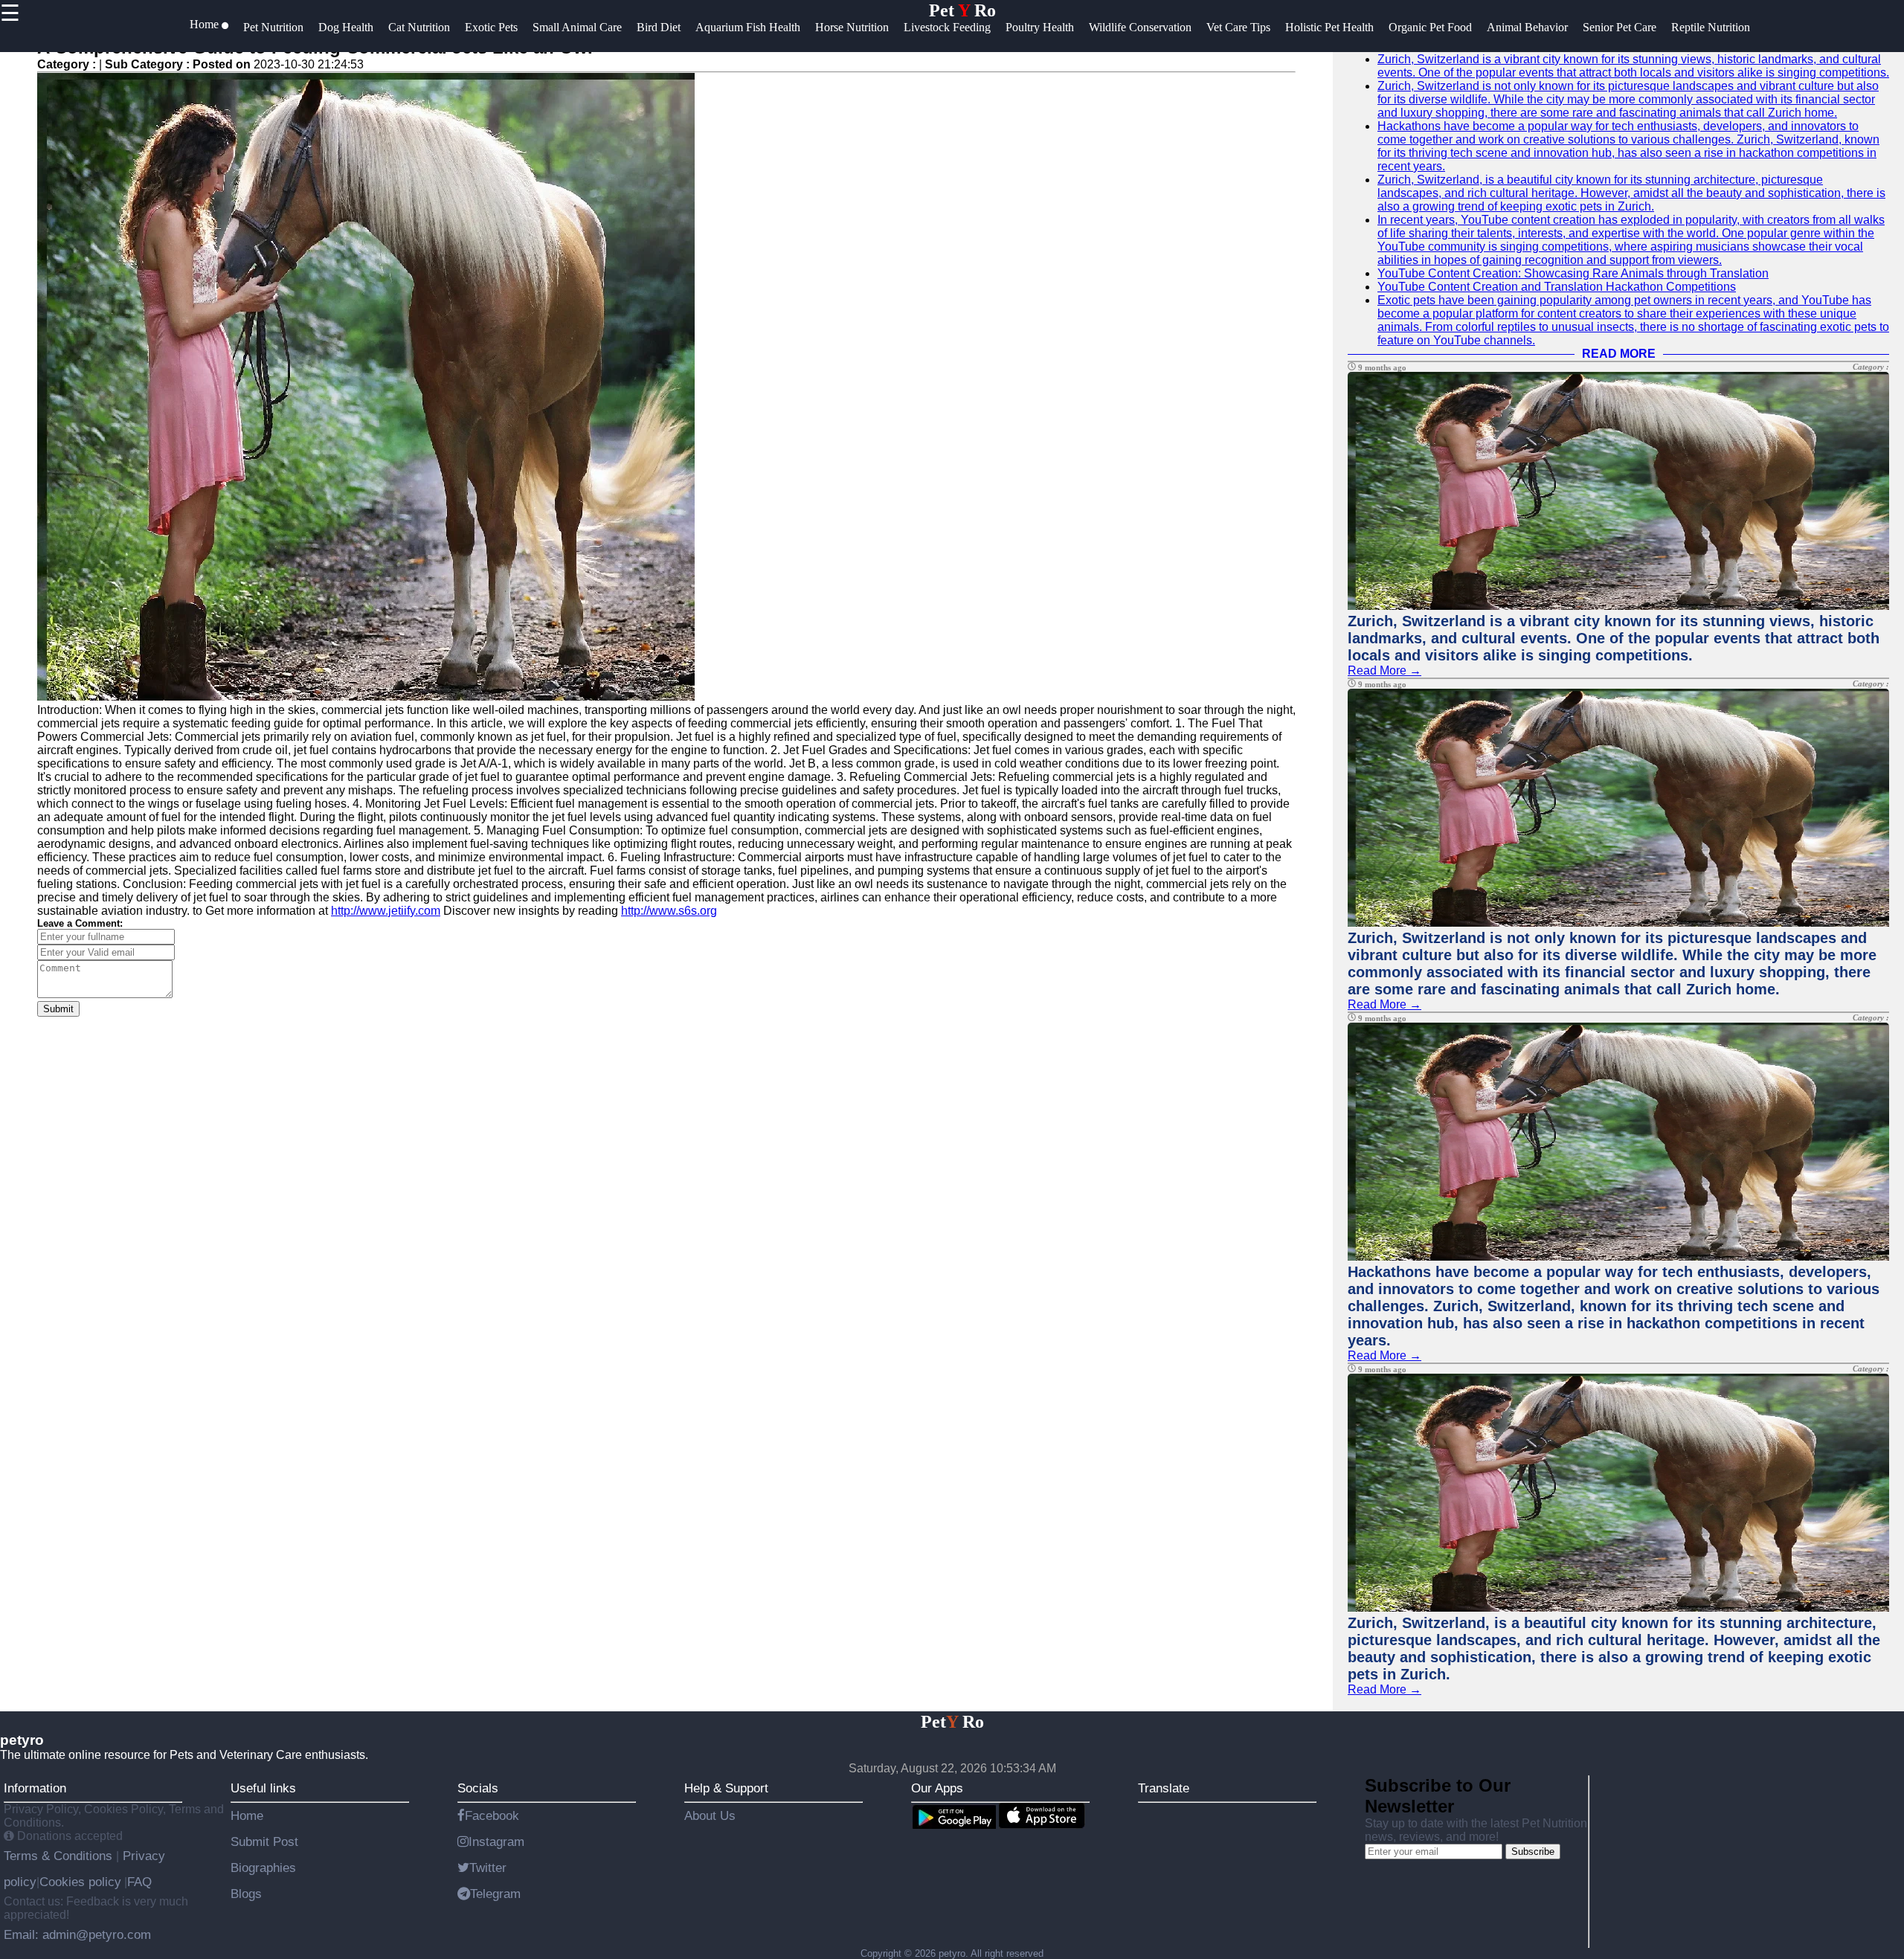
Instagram (496, 1841)
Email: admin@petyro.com (77, 1934)
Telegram (495, 1894)
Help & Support (726, 1788)
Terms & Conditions (60, 1856)
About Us (710, 1815)
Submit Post (264, 1841)
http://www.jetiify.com (386, 911)
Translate (1164, 1788)
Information (35, 1788)
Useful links (263, 1788)
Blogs (246, 1894)
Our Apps (937, 1788)
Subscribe (1533, 1852)
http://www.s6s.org (669, 911)
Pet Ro (962, 10)
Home (247, 1815)
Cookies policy (80, 1882)
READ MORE (1619, 354)
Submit (58, 1009)
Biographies (263, 1868)
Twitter (488, 1868)
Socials (478, 1788)
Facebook (492, 1815)
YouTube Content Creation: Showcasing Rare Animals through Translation (1573, 273)
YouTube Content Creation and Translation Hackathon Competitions (1557, 287)
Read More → (1384, 670)
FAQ (139, 1882)
